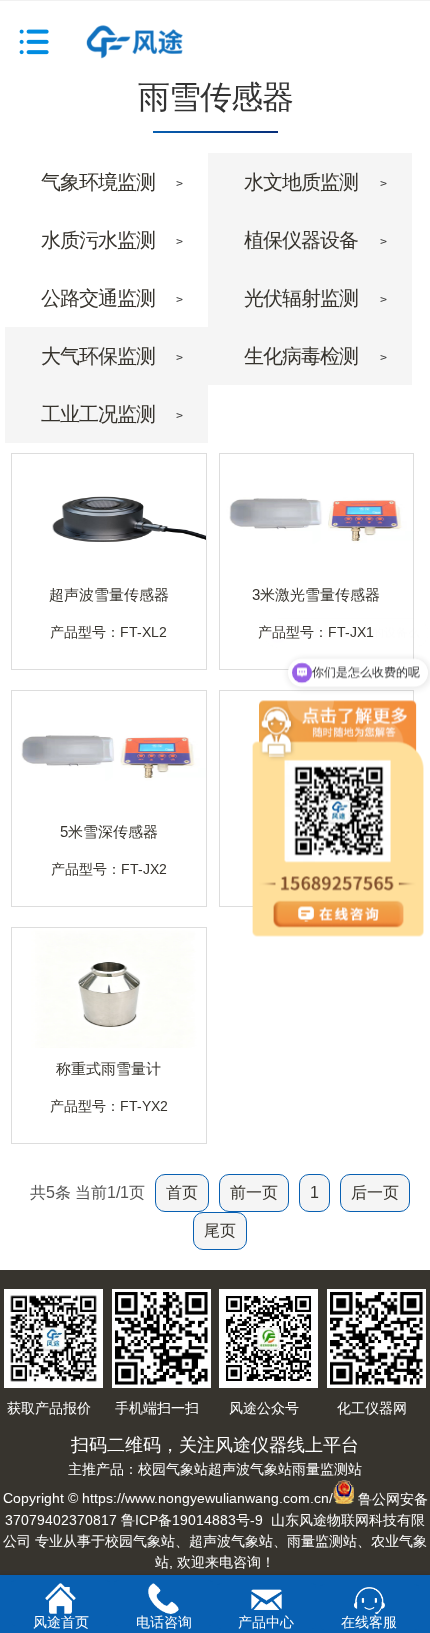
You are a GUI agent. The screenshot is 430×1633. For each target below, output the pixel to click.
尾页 (220, 1230)
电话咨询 (164, 1620)
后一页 (375, 1192)
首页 (182, 1192)
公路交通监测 (98, 298)
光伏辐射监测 (301, 298)
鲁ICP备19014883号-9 (192, 1520)
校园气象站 (173, 1469)
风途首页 (61, 1620)
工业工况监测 (98, 414)
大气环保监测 (98, 356)
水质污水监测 (98, 240)
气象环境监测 (98, 182)
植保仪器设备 (301, 240)
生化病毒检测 (301, 356)
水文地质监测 (301, 182)
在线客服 (369, 1622)
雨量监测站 (327, 1469)
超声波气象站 (250, 1469)
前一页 (254, 1192)
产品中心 (266, 1621)
